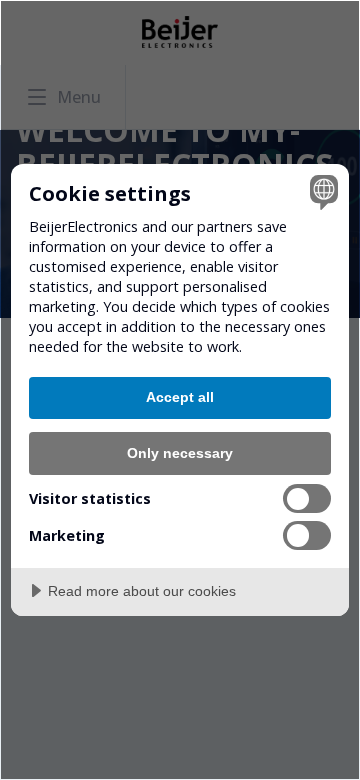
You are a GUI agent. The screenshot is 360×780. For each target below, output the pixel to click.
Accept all (180, 397)
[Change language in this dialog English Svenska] (321, 192)
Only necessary (180, 453)
